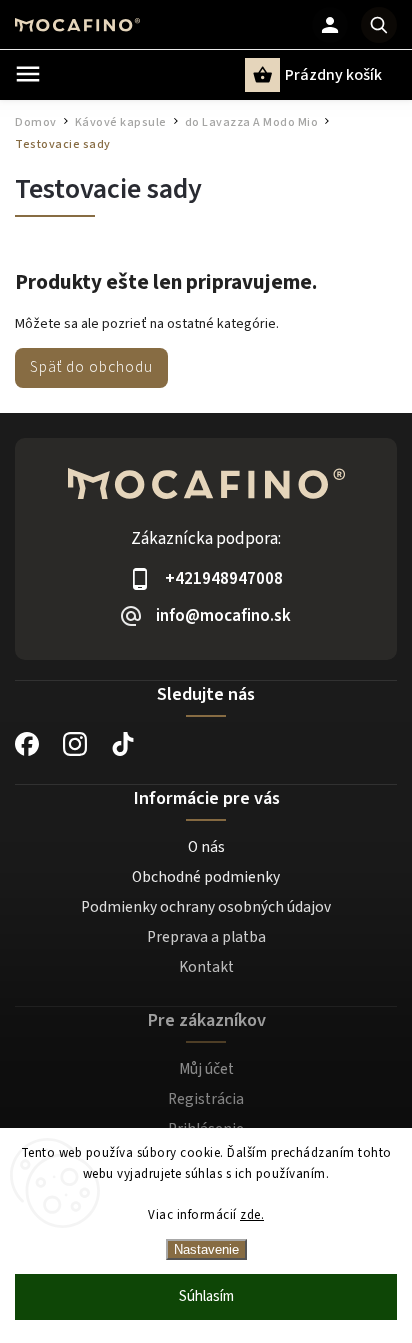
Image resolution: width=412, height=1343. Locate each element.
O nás (206, 847)
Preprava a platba (206, 937)
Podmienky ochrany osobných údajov (206, 907)
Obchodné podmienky (206, 877)
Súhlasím (206, 1296)
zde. (252, 1215)
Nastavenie (206, 1249)
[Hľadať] (379, 25)
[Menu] (28, 74)
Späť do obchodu (91, 367)
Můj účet (206, 1069)
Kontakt (206, 967)
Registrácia (206, 1099)
